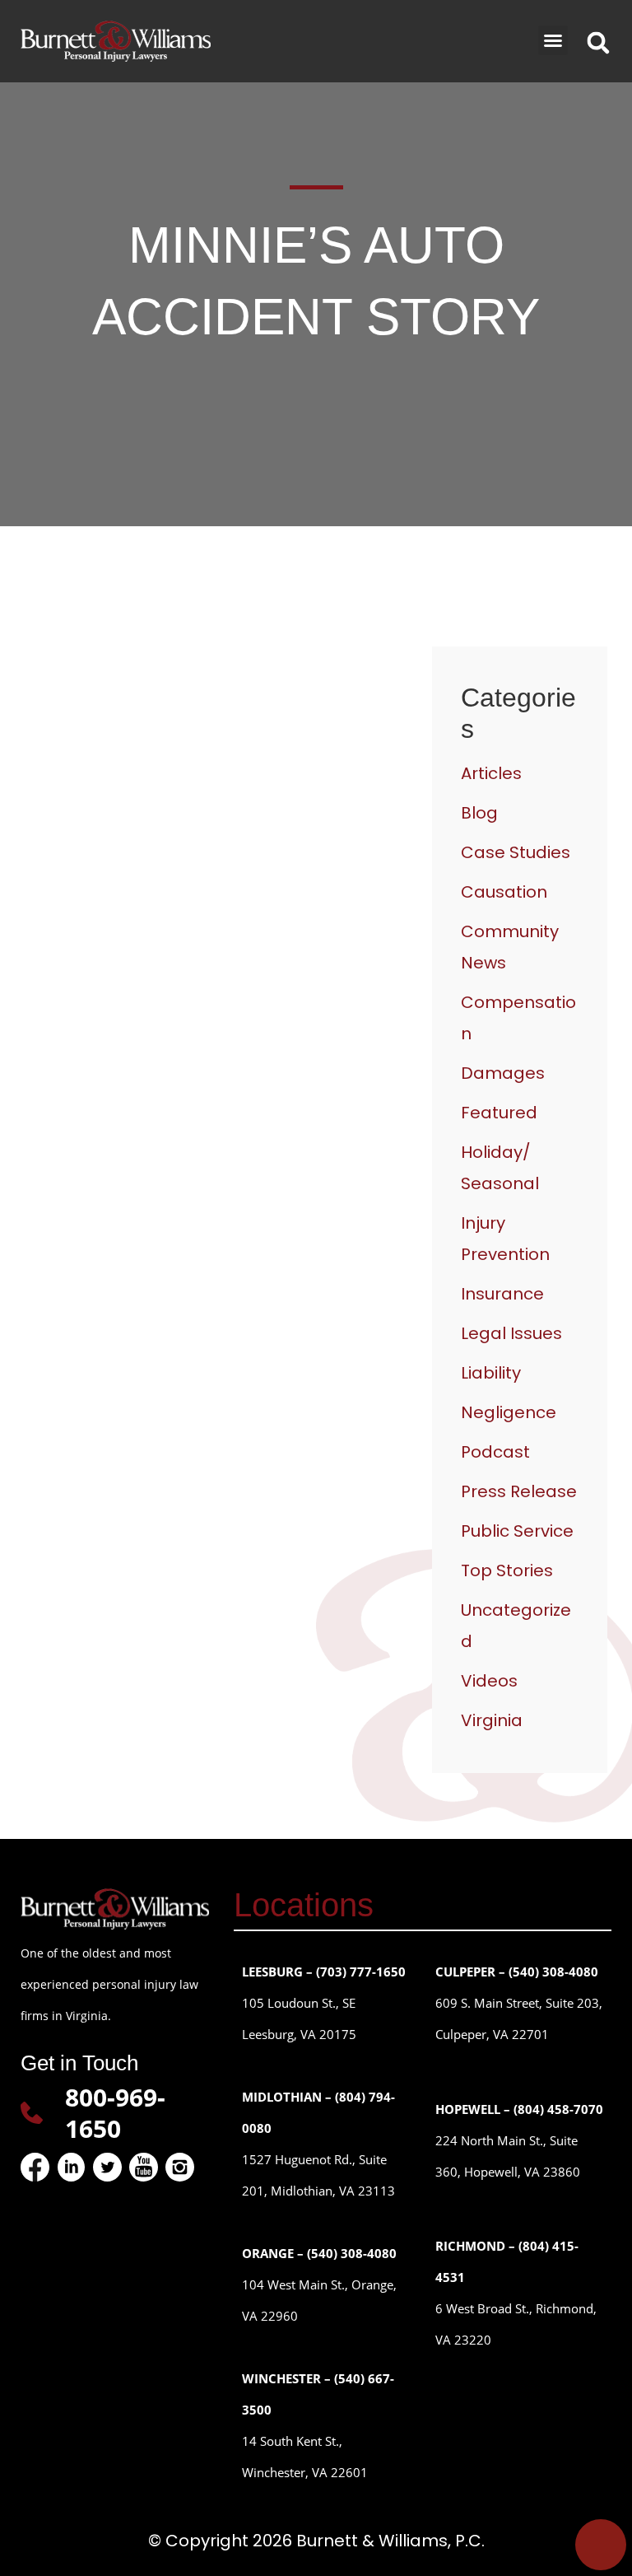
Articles (491, 773)
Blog (479, 813)
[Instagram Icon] (180, 2167)
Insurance (502, 1294)
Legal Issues (511, 1333)
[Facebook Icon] (35, 2167)
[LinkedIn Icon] (71, 2167)
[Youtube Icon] (144, 2167)
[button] (553, 40)
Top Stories (507, 1570)
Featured (499, 1113)
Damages (503, 1073)
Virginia (492, 1720)
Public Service (517, 1531)
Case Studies (516, 852)
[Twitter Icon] (107, 2167)
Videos (489, 1681)
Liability (491, 1373)
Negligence (509, 1412)
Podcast (495, 1452)
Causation (504, 892)
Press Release (519, 1491)
